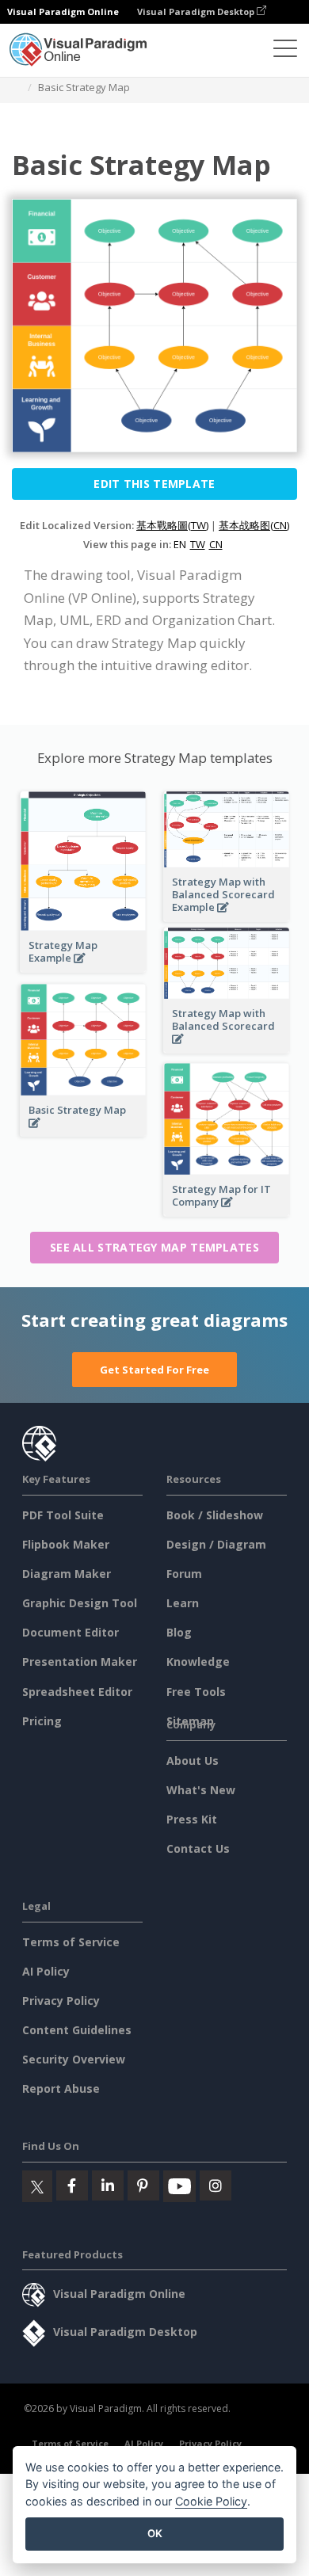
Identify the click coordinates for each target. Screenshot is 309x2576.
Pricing (42, 1721)
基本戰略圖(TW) (172, 525)
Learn (183, 1603)
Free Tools (196, 1692)
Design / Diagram (216, 1544)
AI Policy (46, 1971)
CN (216, 544)
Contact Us (198, 1848)
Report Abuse (61, 2088)
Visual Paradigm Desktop (197, 11)
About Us (193, 1761)
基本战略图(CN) (254, 525)
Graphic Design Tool (80, 1603)
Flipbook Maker (66, 1544)
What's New (201, 1790)
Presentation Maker (80, 1661)
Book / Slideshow (215, 1515)
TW (198, 544)
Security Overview (74, 2059)
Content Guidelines (77, 2030)
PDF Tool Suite (63, 1515)
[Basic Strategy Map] (83, 1132)
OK (155, 2533)
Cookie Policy (211, 2501)
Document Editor (71, 1632)
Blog (179, 1632)
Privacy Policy (61, 2001)
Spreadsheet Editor (77, 1692)
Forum (184, 1574)
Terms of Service (71, 1942)
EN (180, 544)
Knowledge (198, 1661)
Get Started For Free (154, 1370)
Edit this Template (154, 484)
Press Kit (192, 1819)
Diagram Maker (67, 1574)
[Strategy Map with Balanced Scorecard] (227, 1048)
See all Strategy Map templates (154, 1247)
